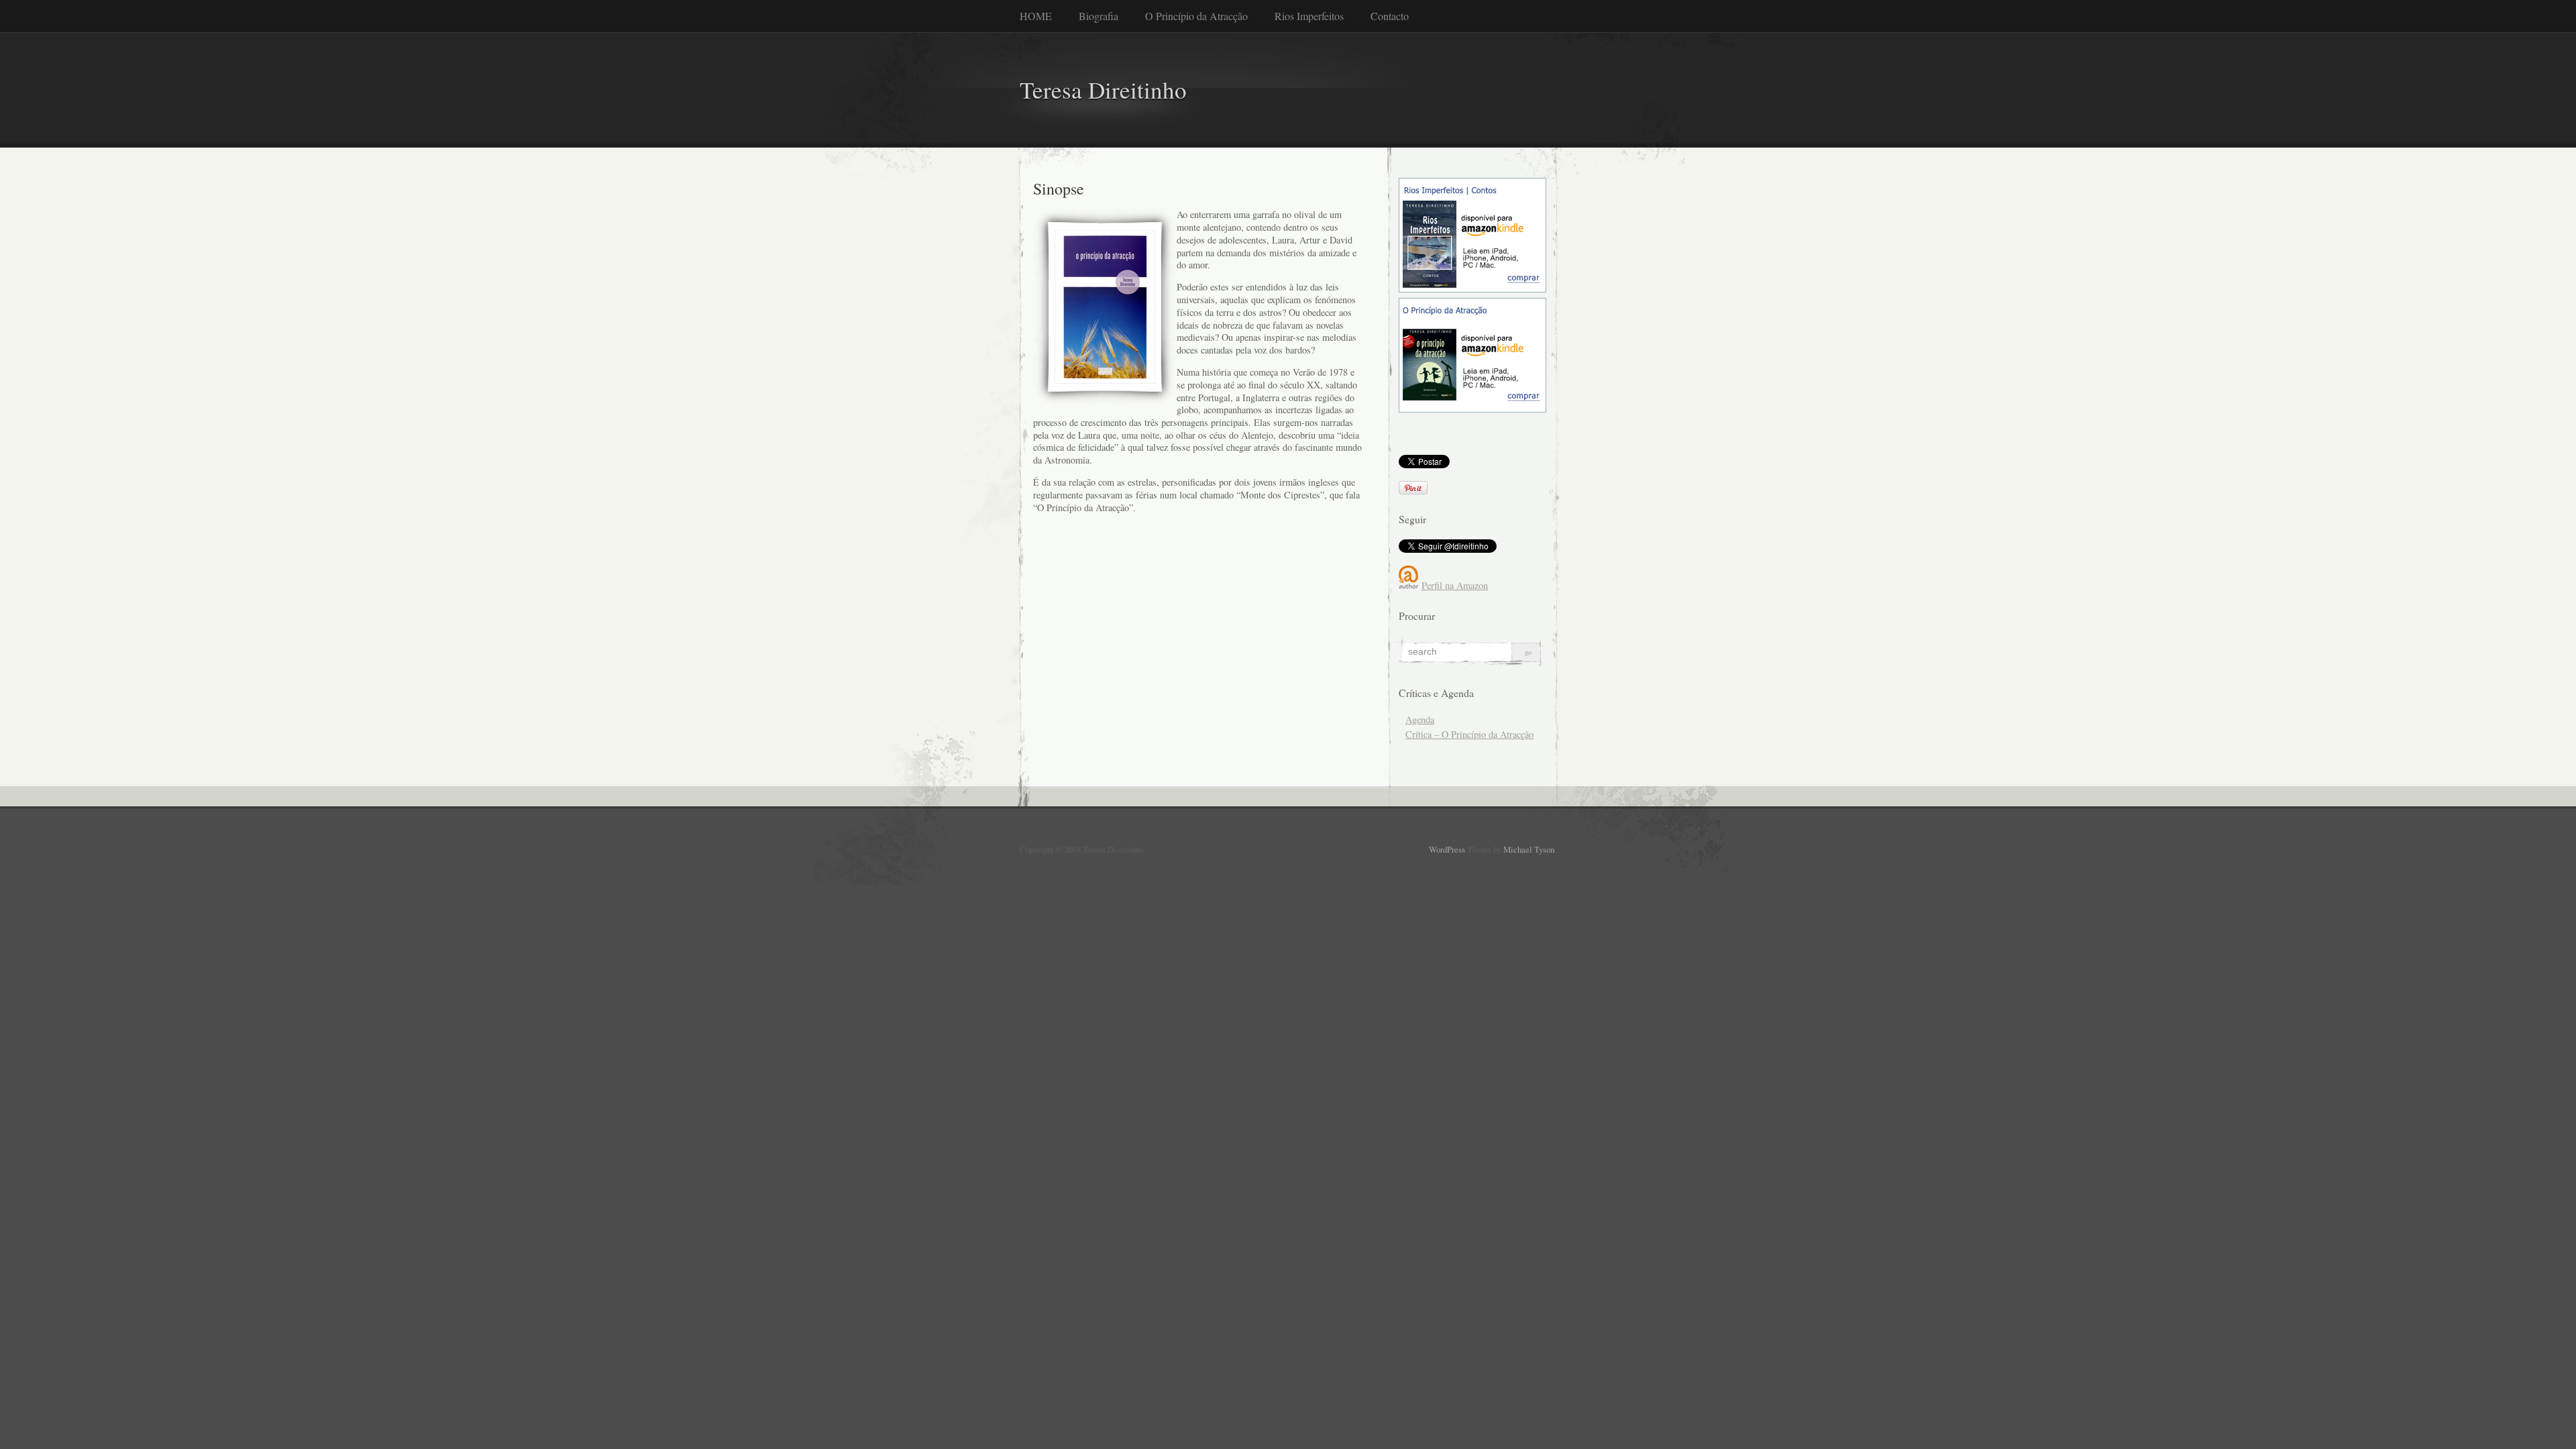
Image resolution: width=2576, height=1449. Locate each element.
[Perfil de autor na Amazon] (1409, 585)
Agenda (1420, 719)
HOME (1036, 16)
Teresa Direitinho (1103, 90)
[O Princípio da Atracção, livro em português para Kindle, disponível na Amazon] (1472, 409)
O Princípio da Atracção (1196, 16)
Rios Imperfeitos (1309, 16)
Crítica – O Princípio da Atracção (1469, 734)
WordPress (1447, 849)
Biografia (1098, 16)
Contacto (1390, 16)
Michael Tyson (1529, 849)
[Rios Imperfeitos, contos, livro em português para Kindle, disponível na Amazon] (1472, 289)
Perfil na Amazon (1455, 585)
